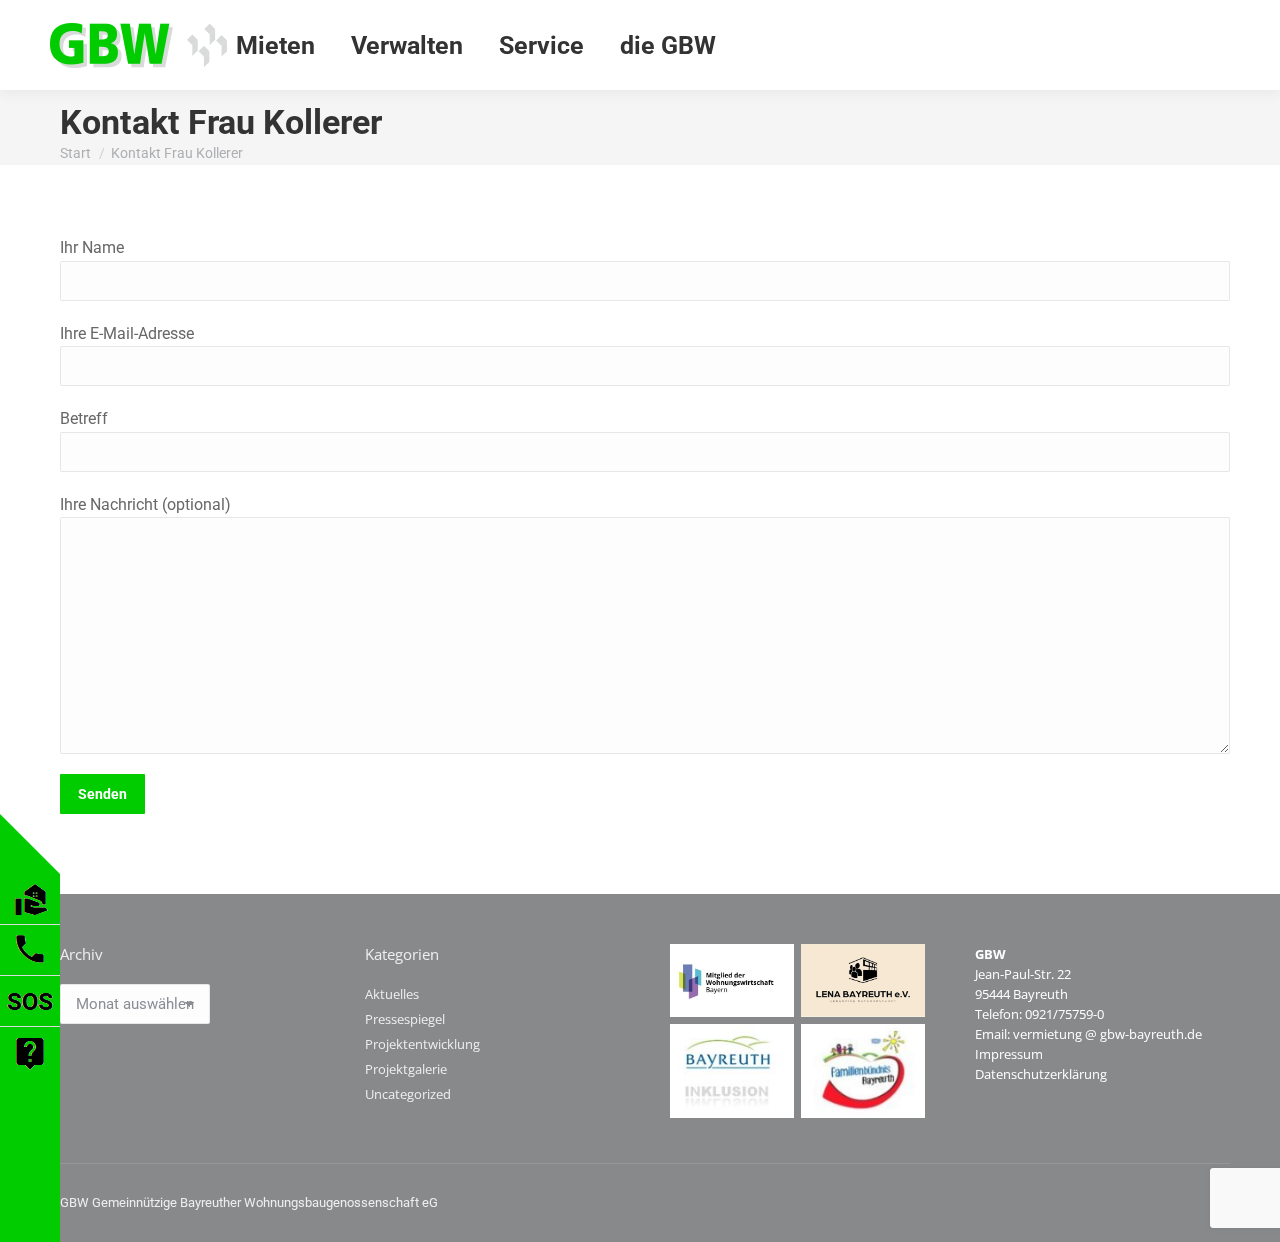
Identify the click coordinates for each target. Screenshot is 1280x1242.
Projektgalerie (406, 1069)
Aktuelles (392, 994)
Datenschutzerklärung (1041, 1074)
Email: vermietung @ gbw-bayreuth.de (1088, 1034)
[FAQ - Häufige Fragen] (30, 1072)
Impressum (1009, 1054)
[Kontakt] (30, 969)
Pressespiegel (405, 1019)
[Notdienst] (30, 1020)
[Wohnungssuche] (30, 918)
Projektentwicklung (422, 1044)
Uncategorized (408, 1094)
